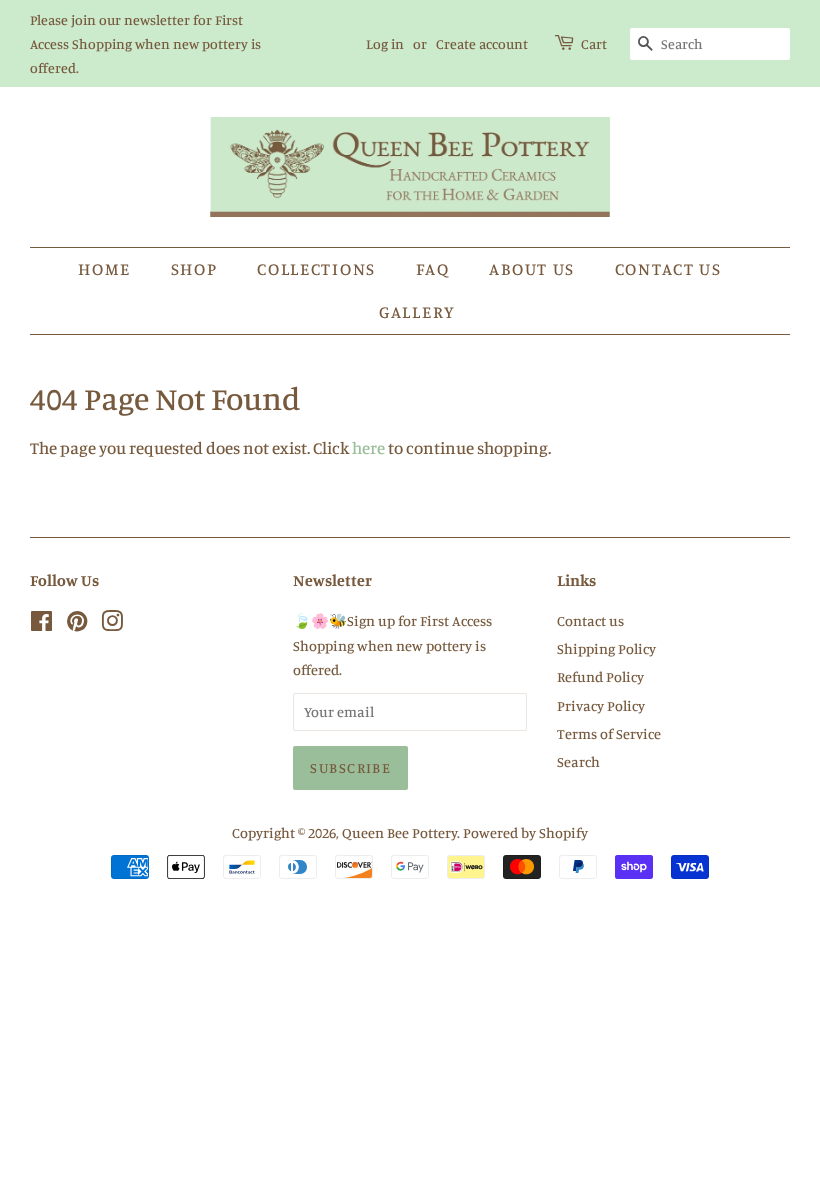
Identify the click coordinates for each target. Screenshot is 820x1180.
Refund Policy (600, 676)
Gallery (417, 311)
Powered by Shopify (525, 832)
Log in (385, 43)
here (368, 447)
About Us (532, 268)
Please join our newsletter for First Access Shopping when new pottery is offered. (145, 43)
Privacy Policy (601, 705)
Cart (594, 43)
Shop (194, 268)
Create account (482, 43)
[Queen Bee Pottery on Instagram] (112, 624)
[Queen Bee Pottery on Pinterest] (77, 624)
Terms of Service (609, 733)
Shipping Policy (606, 648)
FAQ (433, 268)
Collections (316, 268)
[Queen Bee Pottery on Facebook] (41, 624)
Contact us (668, 268)
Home (104, 268)
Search (578, 761)
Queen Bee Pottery (399, 832)
